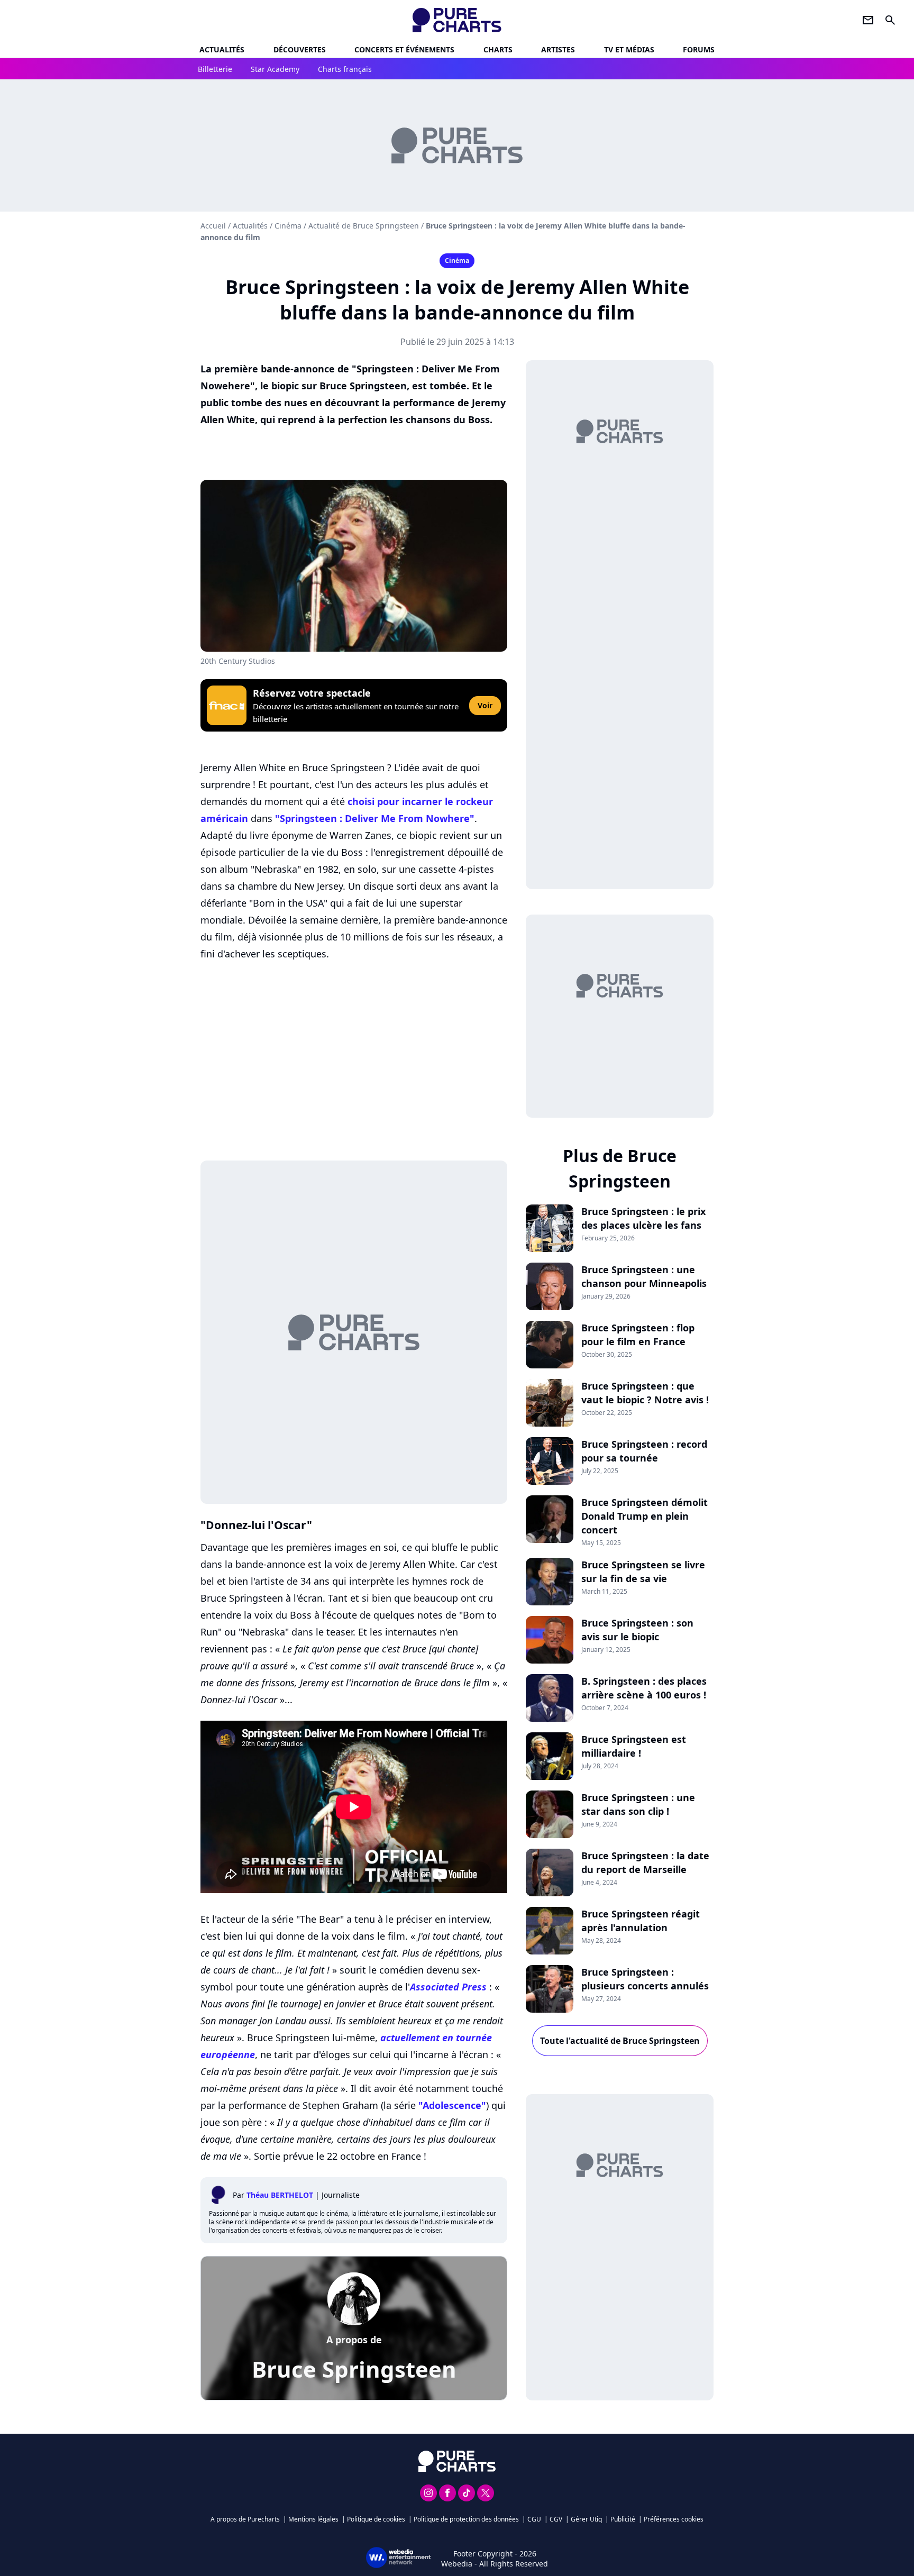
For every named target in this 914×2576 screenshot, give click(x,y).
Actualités (222, 49)
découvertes (300, 49)
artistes (558, 49)
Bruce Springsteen (354, 2369)
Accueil (213, 226)
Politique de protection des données (466, 2519)
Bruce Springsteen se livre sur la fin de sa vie (643, 1572)
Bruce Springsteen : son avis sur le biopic (637, 1630)
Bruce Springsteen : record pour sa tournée (644, 1451)
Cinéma (288, 226)
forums (699, 49)
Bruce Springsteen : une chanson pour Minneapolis (644, 1276)
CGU (534, 2519)
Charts (498, 49)
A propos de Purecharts (245, 2519)
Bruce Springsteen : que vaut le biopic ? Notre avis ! (645, 1393)
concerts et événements (404, 49)
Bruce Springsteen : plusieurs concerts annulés (645, 1979)
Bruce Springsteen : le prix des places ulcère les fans (643, 1218)
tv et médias (629, 49)
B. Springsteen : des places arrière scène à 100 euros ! (644, 1688)
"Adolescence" (452, 2105)
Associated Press (448, 1987)
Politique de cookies (376, 2519)
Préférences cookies (674, 2519)
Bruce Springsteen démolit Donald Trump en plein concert (645, 1516)
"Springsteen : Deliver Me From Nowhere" (375, 818)
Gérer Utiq (586, 2519)
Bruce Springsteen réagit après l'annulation (641, 1921)
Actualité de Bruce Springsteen (364, 226)
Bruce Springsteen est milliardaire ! (634, 1746)
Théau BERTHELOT (280, 2195)
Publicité (623, 2519)
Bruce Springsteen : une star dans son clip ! (638, 1804)
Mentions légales (313, 2519)
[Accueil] (457, 20)
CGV (556, 2519)
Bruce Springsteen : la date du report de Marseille (645, 1862)
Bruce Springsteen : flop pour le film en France (638, 1335)
